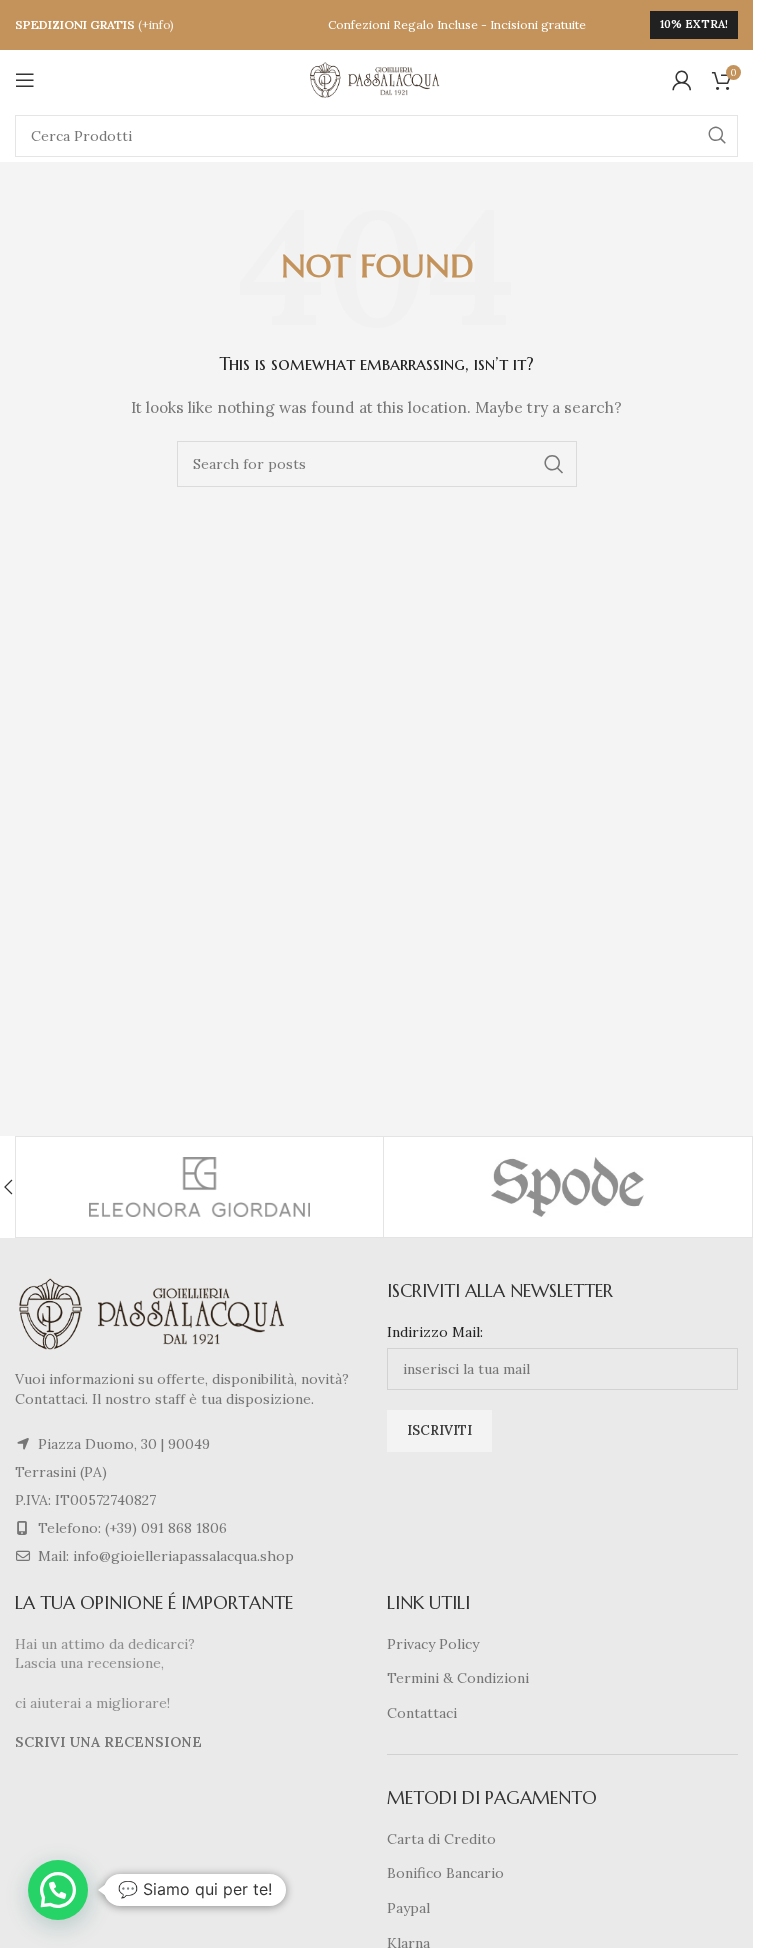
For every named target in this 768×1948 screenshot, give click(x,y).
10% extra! (694, 24)
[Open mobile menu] (25, 80)
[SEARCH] (717, 136)
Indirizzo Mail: (435, 1332)
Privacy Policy (433, 1644)
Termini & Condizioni (458, 1678)
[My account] (682, 80)
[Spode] (567, 1187)
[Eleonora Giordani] (199, 1187)
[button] (58, 1890)
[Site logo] (377, 79)
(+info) (156, 24)
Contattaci (422, 1713)
